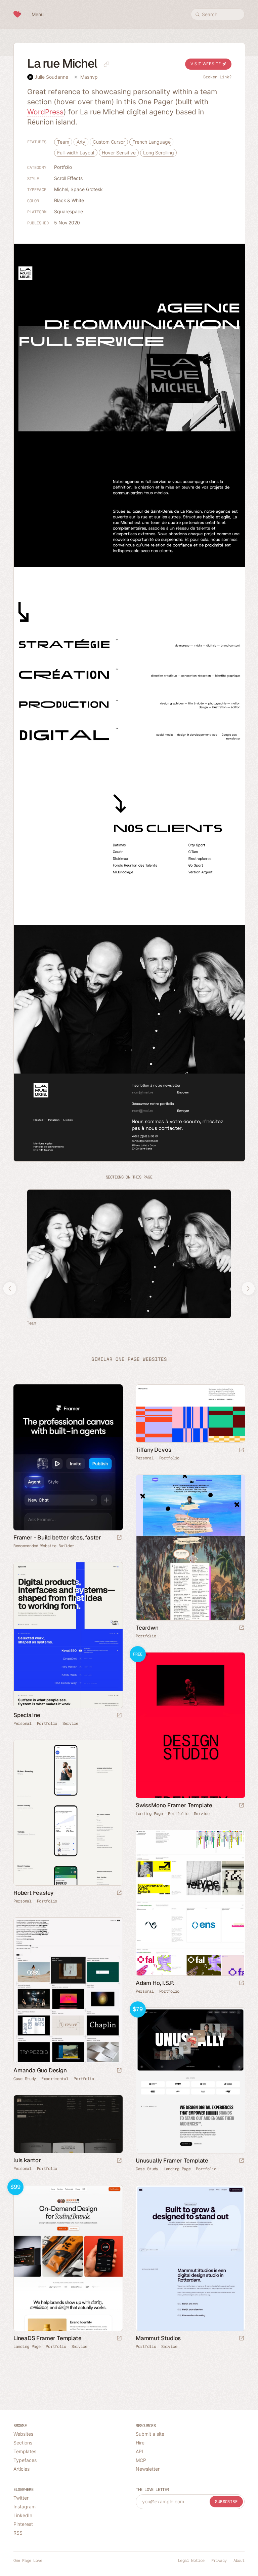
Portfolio (63, 167)
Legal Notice (191, 2561)
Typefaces (25, 2460)
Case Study (25, 2079)
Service (70, 1724)
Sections (23, 2443)
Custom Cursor (109, 142)
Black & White (69, 200)
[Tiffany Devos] (190, 1413)
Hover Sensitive (119, 153)
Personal (145, 1458)
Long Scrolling (159, 153)
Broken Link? (217, 77)
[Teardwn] (190, 1548)
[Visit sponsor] (119, 1538)
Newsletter (148, 2469)
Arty (81, 142)
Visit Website (206, 64)
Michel (61, 189)
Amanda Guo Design (40, 2070)
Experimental (55, 2079)
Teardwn (147, 1628)
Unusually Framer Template (172, 2161)
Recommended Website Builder (44, 1546)
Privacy (219, 2561)
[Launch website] (242, 1450)
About (239, 2561)
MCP (141, 2460)
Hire (140, 2443)
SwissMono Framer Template (174, 1805)
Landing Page (149, 1814)
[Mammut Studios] (190, 2258)
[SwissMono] (190, 1725)
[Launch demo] (242, 1806)
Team (63, 142)
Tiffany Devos (153, 1450)
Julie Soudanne (51, 77)
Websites (23, 2434)
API (139, 2451)
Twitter (21, 2498)
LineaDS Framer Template (47, 2338)
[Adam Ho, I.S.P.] (190, 1903)
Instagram (25, 2507)
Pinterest (23, 2524)
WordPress (45, 112)
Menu (38, 14)
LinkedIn (23, 2515)
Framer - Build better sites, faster (57, 1537)
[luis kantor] (68, 2124)
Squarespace (69, 211)
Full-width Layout (76, 153)
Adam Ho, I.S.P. (155, 1983)
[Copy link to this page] (106, 64)
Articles (21, 2469)
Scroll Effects (68, 178)
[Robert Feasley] (68, 1813)
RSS (18, 2533)
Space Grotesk (87, 189)
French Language (152, 142)
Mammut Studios (158, 2338)
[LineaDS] (68, 2258)
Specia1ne (27, 1715)
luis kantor (27, 2160)
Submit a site (150, 2434)
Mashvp (89, 77)
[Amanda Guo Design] (68, 1990)
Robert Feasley (33, 1893)
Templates (25, 2451)
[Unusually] (190, 2080)
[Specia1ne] (68, 1635)
